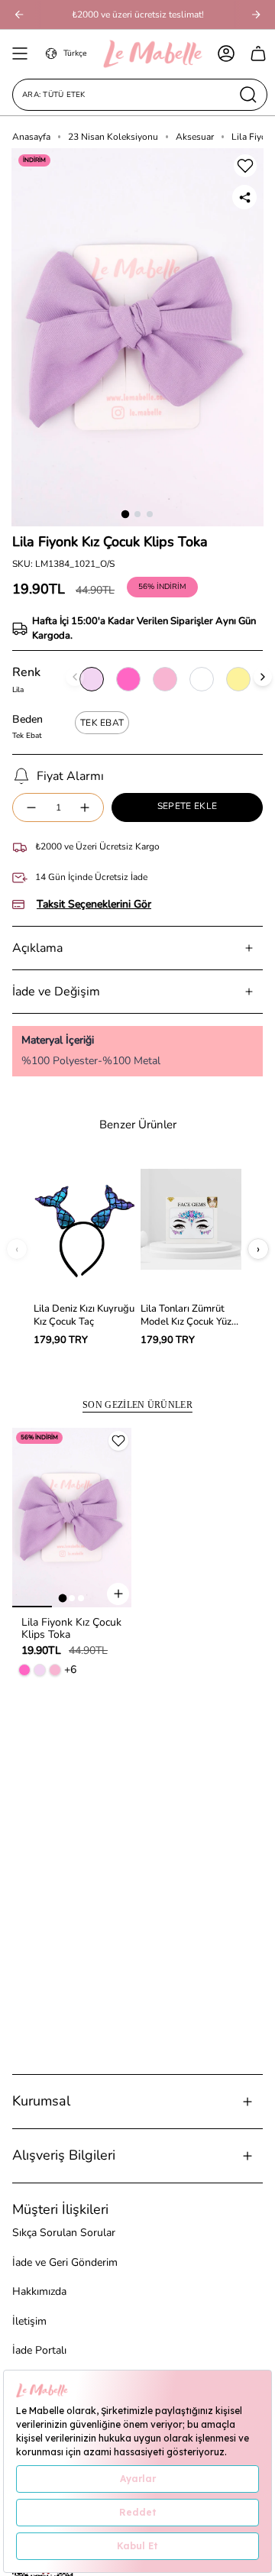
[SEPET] (258, 53)
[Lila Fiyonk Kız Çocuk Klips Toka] (72, 1518)
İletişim (29, 2321)
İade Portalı (39, 2350)
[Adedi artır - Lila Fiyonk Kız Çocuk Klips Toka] (86, 808)
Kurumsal (41, 2101)
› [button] (258, 1249)
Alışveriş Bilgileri (64, 2155)
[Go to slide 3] (150, 514)
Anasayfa (31, 137)
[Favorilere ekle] (245, 166)
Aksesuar (195, 137)
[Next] (256, 15)
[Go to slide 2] (137, 514)
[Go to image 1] (63, 1598)
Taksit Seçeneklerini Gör (94, 905)
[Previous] (19, 15)
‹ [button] (17, 1249)
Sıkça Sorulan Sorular (64, 2233)
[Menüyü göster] (20, 53)
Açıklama (37, 948)
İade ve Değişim (56, 992)
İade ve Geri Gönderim (65, 2262)
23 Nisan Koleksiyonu (113, 137)
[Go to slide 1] (125, 514)
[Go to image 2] (72, 1598)
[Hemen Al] (118, 1594)
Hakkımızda (39, 2291)
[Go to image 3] (81, 1598)
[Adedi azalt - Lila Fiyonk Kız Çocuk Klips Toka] (31, 808)
